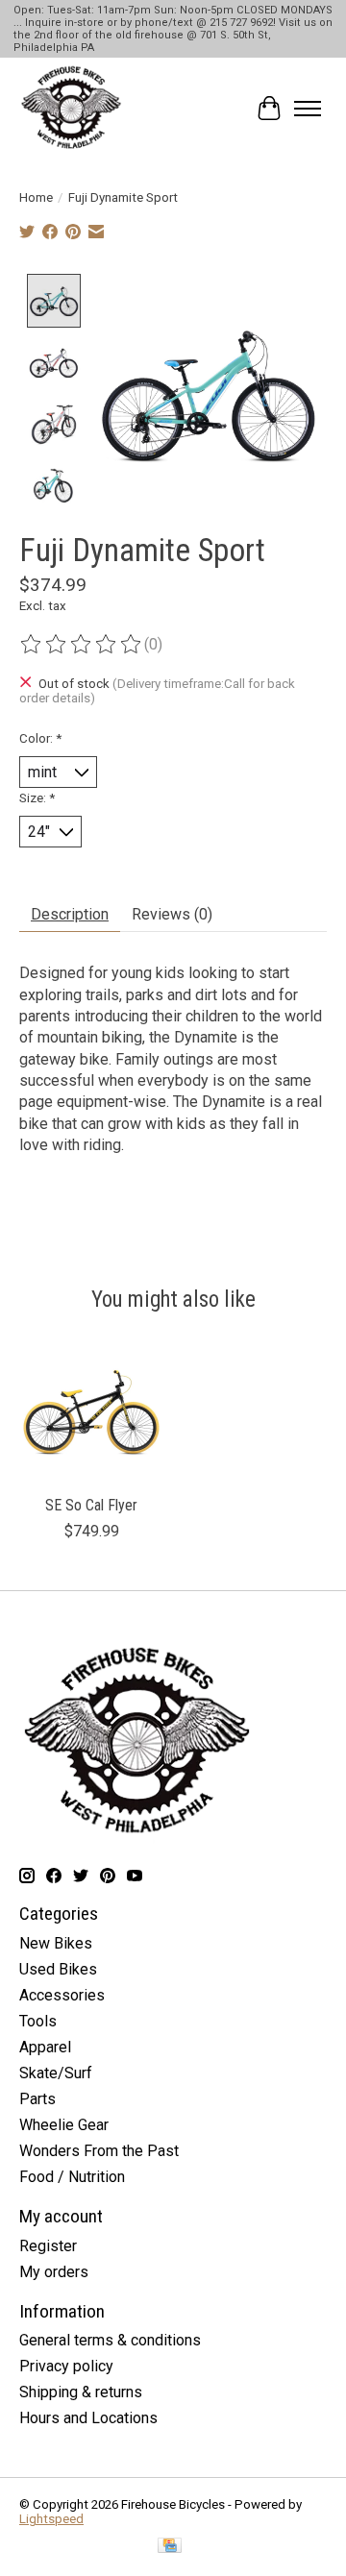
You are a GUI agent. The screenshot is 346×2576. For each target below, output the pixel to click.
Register (48, 2246)
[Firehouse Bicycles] (71, 109)
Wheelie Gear (64, 2125)
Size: (37, 798)
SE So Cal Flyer (91, 1505)
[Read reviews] (82, 645)
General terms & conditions (110, 2340)
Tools (38, 2021)
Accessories (62, 1995)
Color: (40, 738)
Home (36, 197)
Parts (37, 2099)
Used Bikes (58, 1969)
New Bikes (56, 1943)
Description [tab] (70, 914)
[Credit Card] (170, 2547)
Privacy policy (66, 2366)
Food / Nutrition (72, 2177)
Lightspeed (51, 2519)
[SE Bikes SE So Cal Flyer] (91, 1412)
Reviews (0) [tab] (172, 914)
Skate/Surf (56, 2073)
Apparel (45, 2047)
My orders (54, 2272)
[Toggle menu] (308, 109)
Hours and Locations (88, 2418)
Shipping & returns (81, 2392)
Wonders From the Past (99, 2151)
